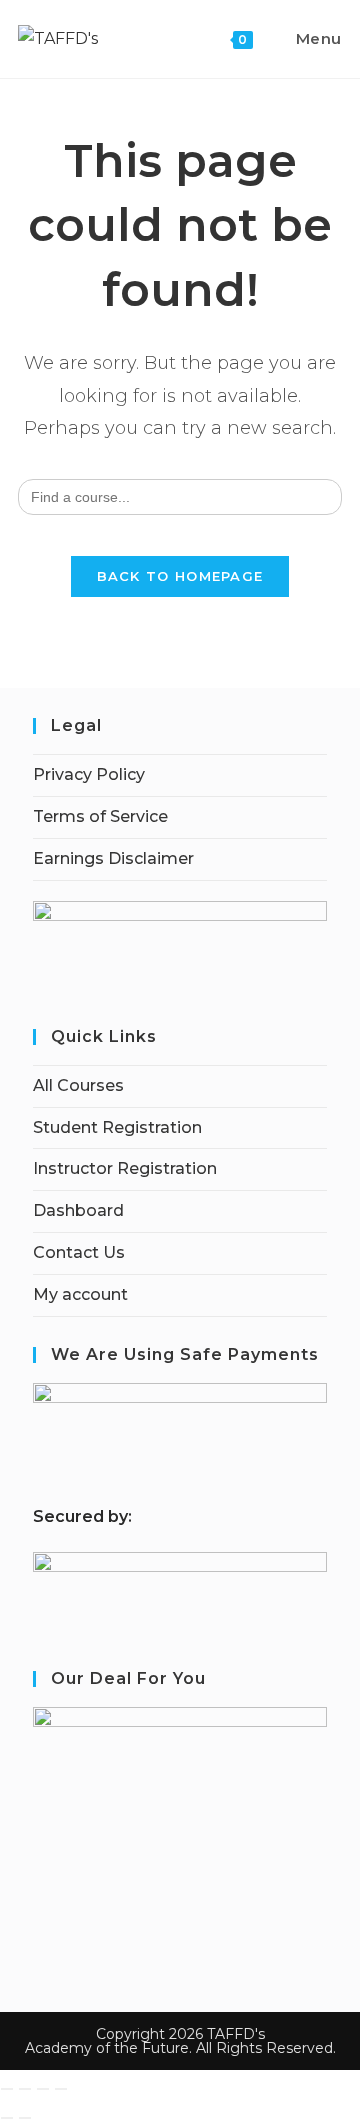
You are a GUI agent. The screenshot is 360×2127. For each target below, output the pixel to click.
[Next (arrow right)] (25, 2118)
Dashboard (78, 1210)
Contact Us (79, 1252)
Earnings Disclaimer (113, 858)
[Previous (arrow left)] (7, 2118)
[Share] (43, 2089)
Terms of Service (100, 816)
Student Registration (117, 1127)
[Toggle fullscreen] (25, 2089)
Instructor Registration (125, 1168)
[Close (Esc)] (61, 2089)
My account (80, 1294)
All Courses (78, 1085)
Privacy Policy (89, 774)
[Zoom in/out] (7, 2089)
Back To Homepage (180, 576)
